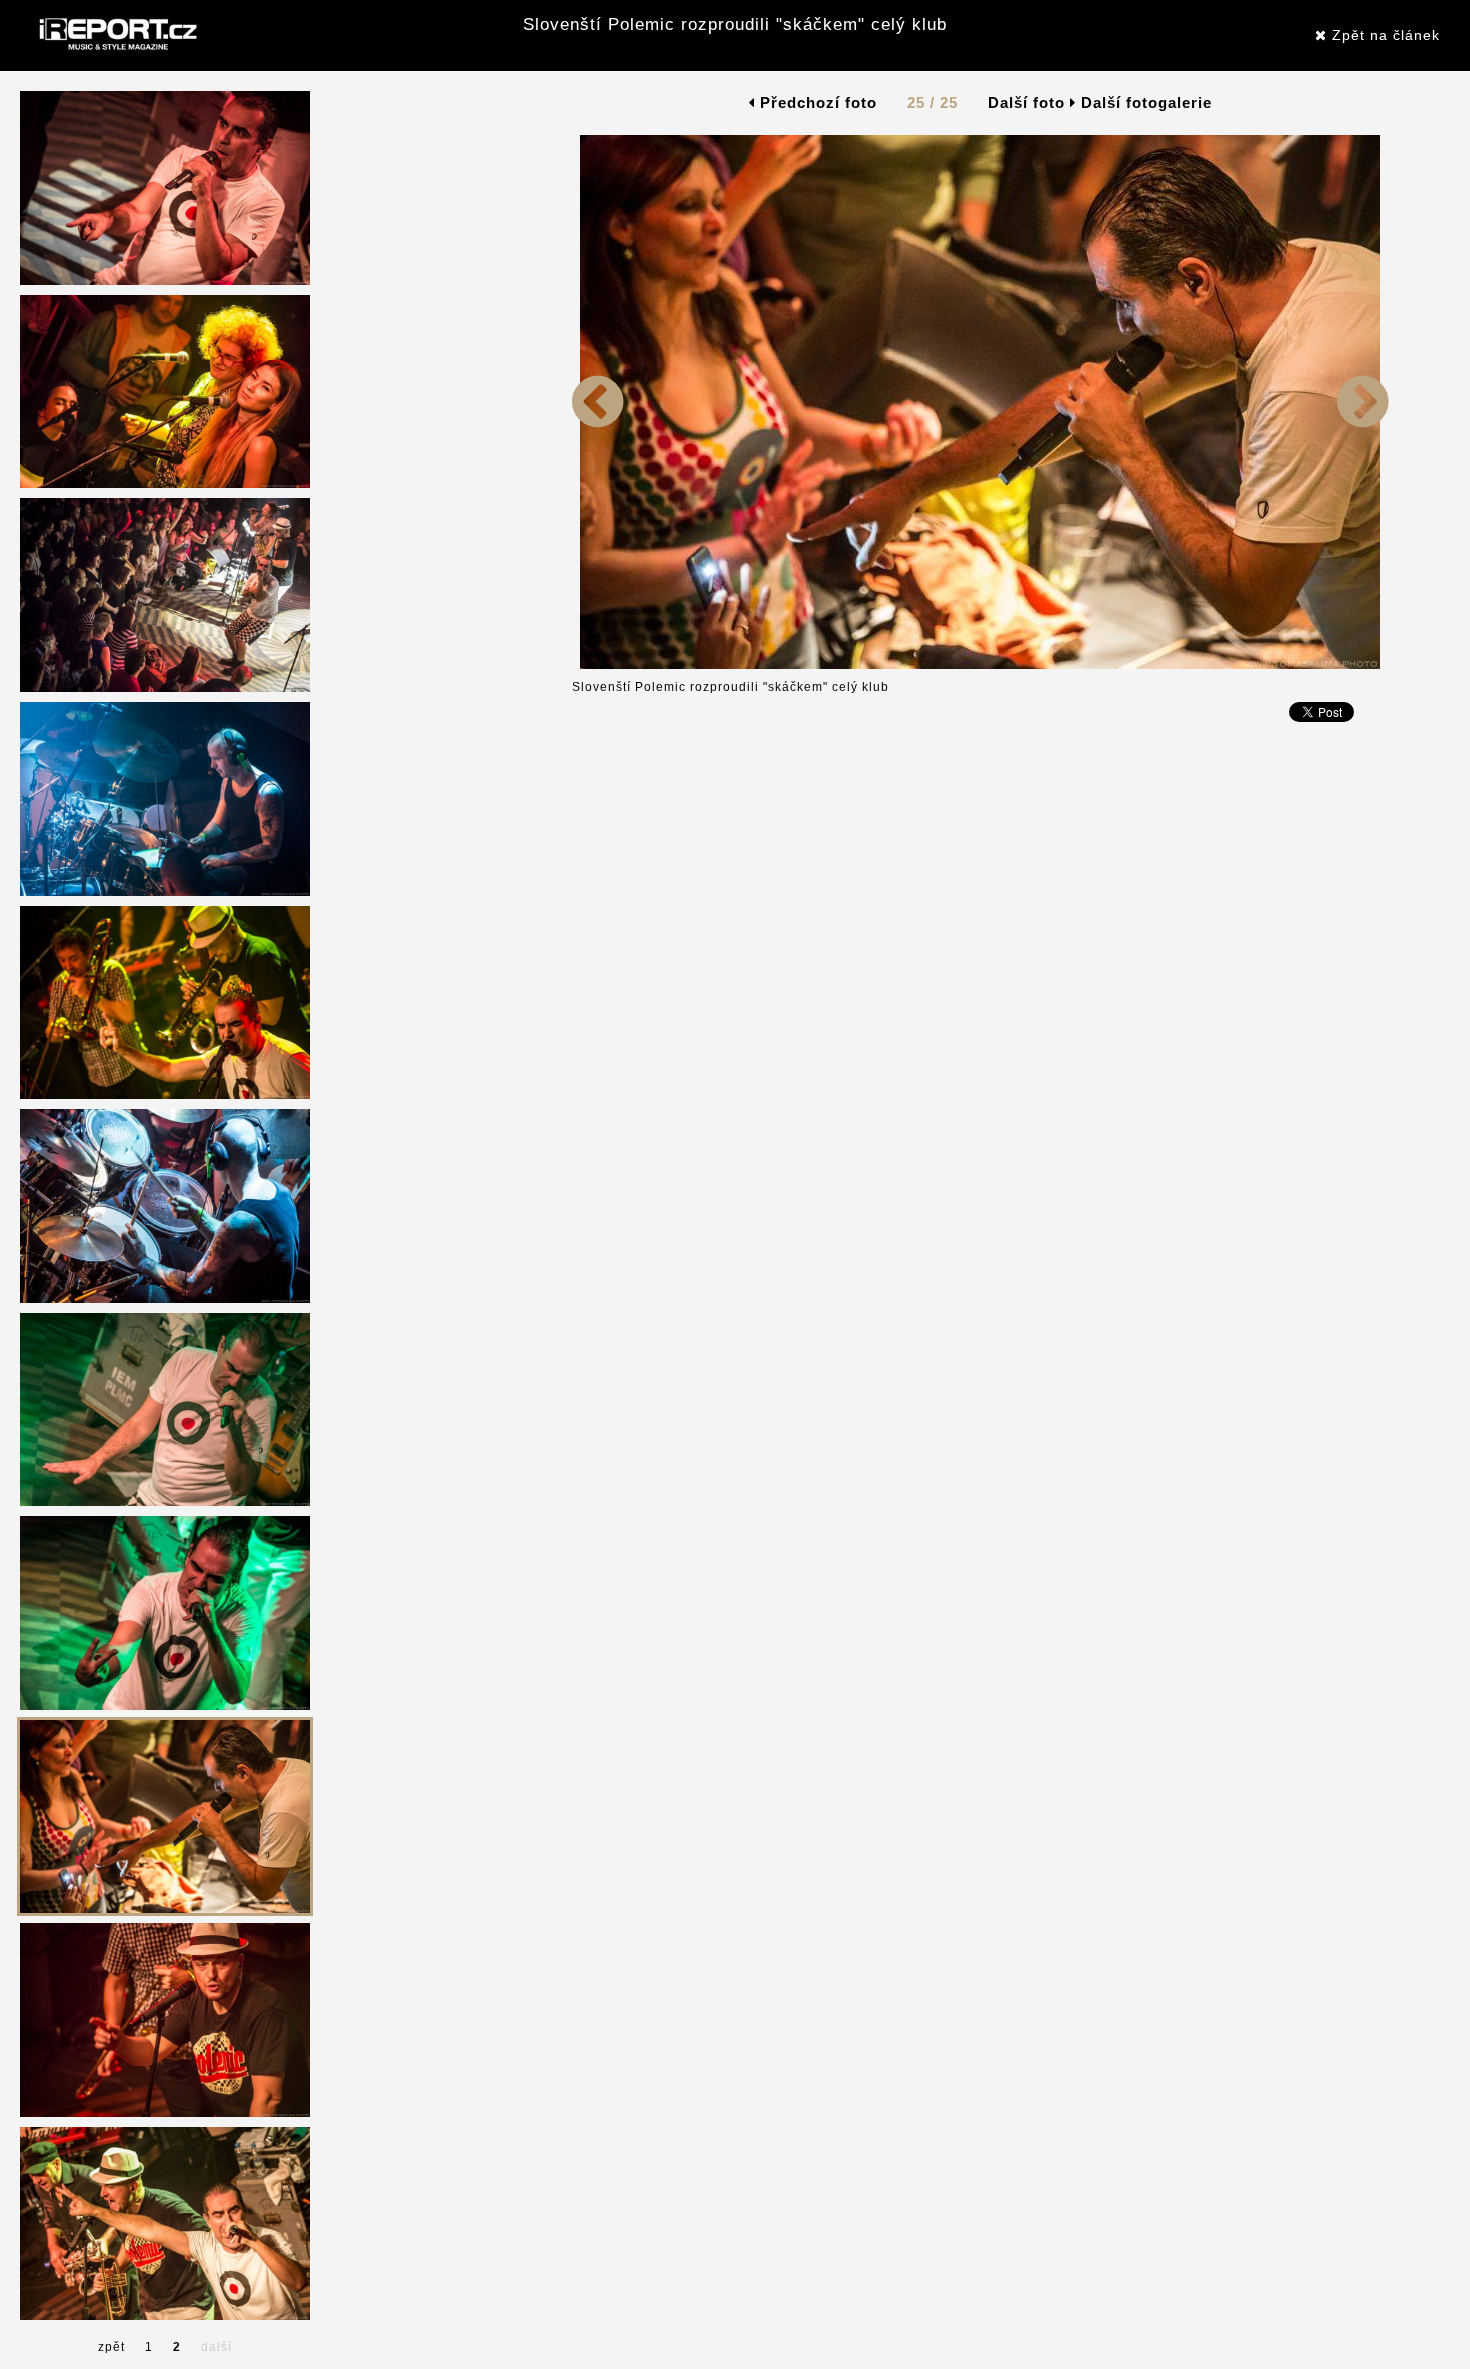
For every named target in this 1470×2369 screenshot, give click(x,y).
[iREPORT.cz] (116, 35)
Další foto (1029, 102)
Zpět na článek (1383, 35)
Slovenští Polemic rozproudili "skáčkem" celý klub (735, 24)
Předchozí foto (816, 102)
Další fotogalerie (1146, 102)
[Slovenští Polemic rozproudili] (598, 665)
